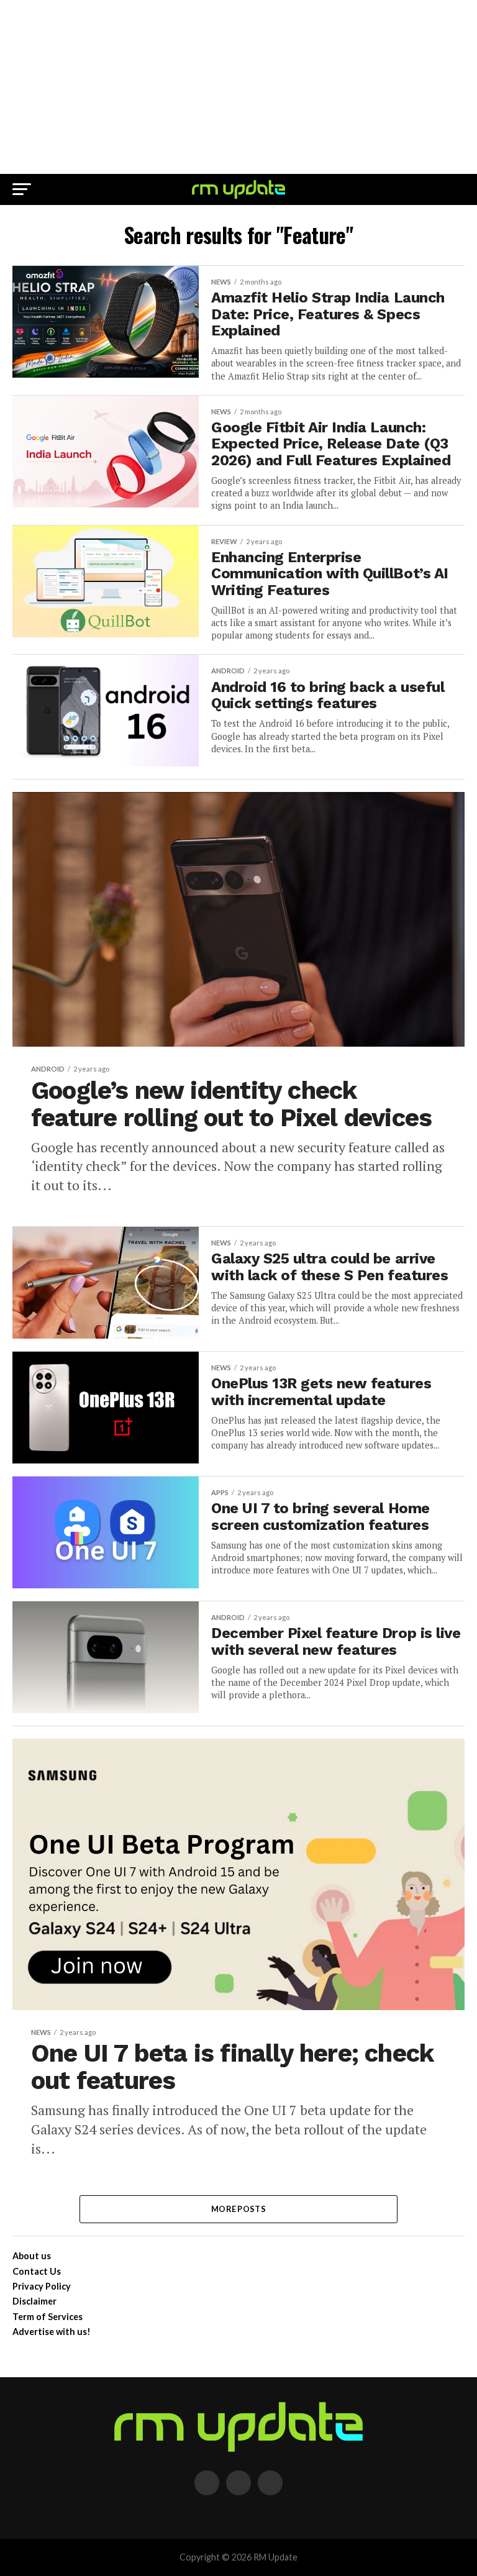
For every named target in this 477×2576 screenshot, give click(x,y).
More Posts (238, 2209)
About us (32, 2256)
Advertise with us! (52, 2332)
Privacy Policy (42, 2286)
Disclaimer (34, 2301)
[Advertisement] (238, 87)
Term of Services (48, 2317)
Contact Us (37, 2271)
